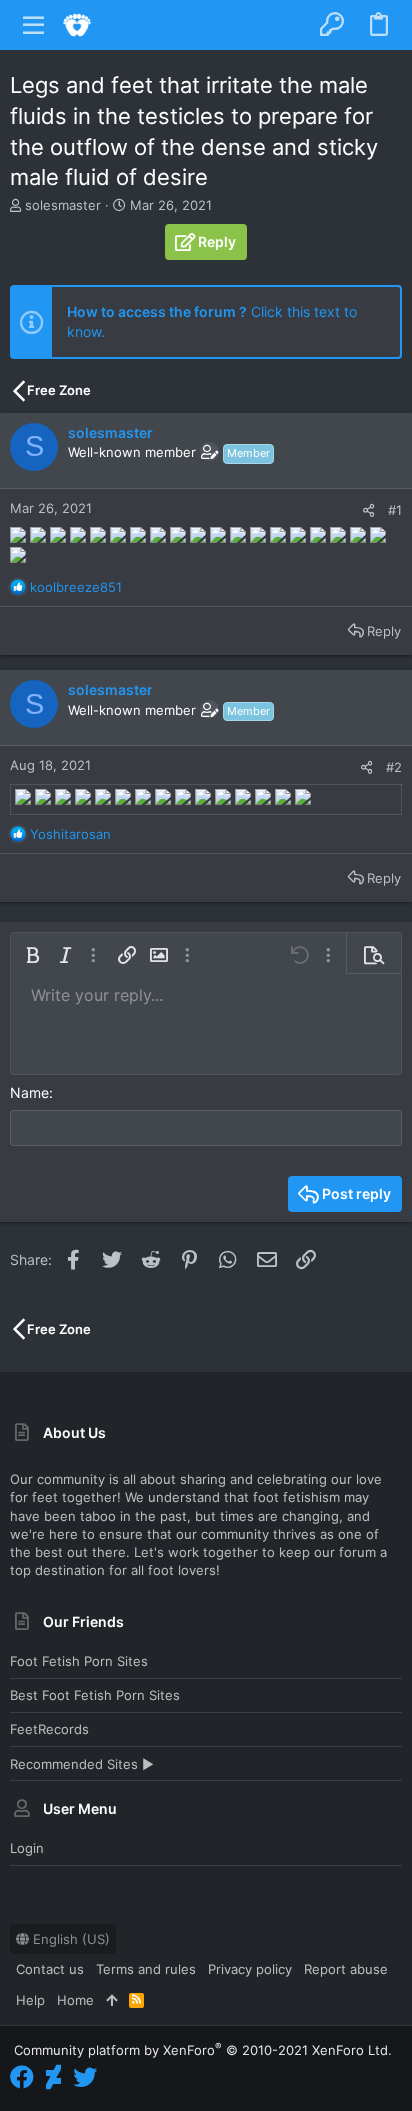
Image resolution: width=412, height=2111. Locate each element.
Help (30, 2000)
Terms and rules (146, 1969)
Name (29, 1092)
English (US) (69, 1939)
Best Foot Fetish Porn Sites (95, 1695)
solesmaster (63, 205)
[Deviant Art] (53, 2077)
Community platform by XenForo (203, 2050)
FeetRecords (49, 1729)
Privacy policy (250, 1969)
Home (75, 2000)
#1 (395, 510)
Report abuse (346, 1969)
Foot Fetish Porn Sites (79, 1661)
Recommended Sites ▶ (82, 1764)
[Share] (368, 510)
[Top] (111, 2000)
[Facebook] (22, 2077)
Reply (384, 631)
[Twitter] (85, 2077)
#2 (394, 767)
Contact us (50, 1969)
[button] (34, 25)
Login (27, 1848)
